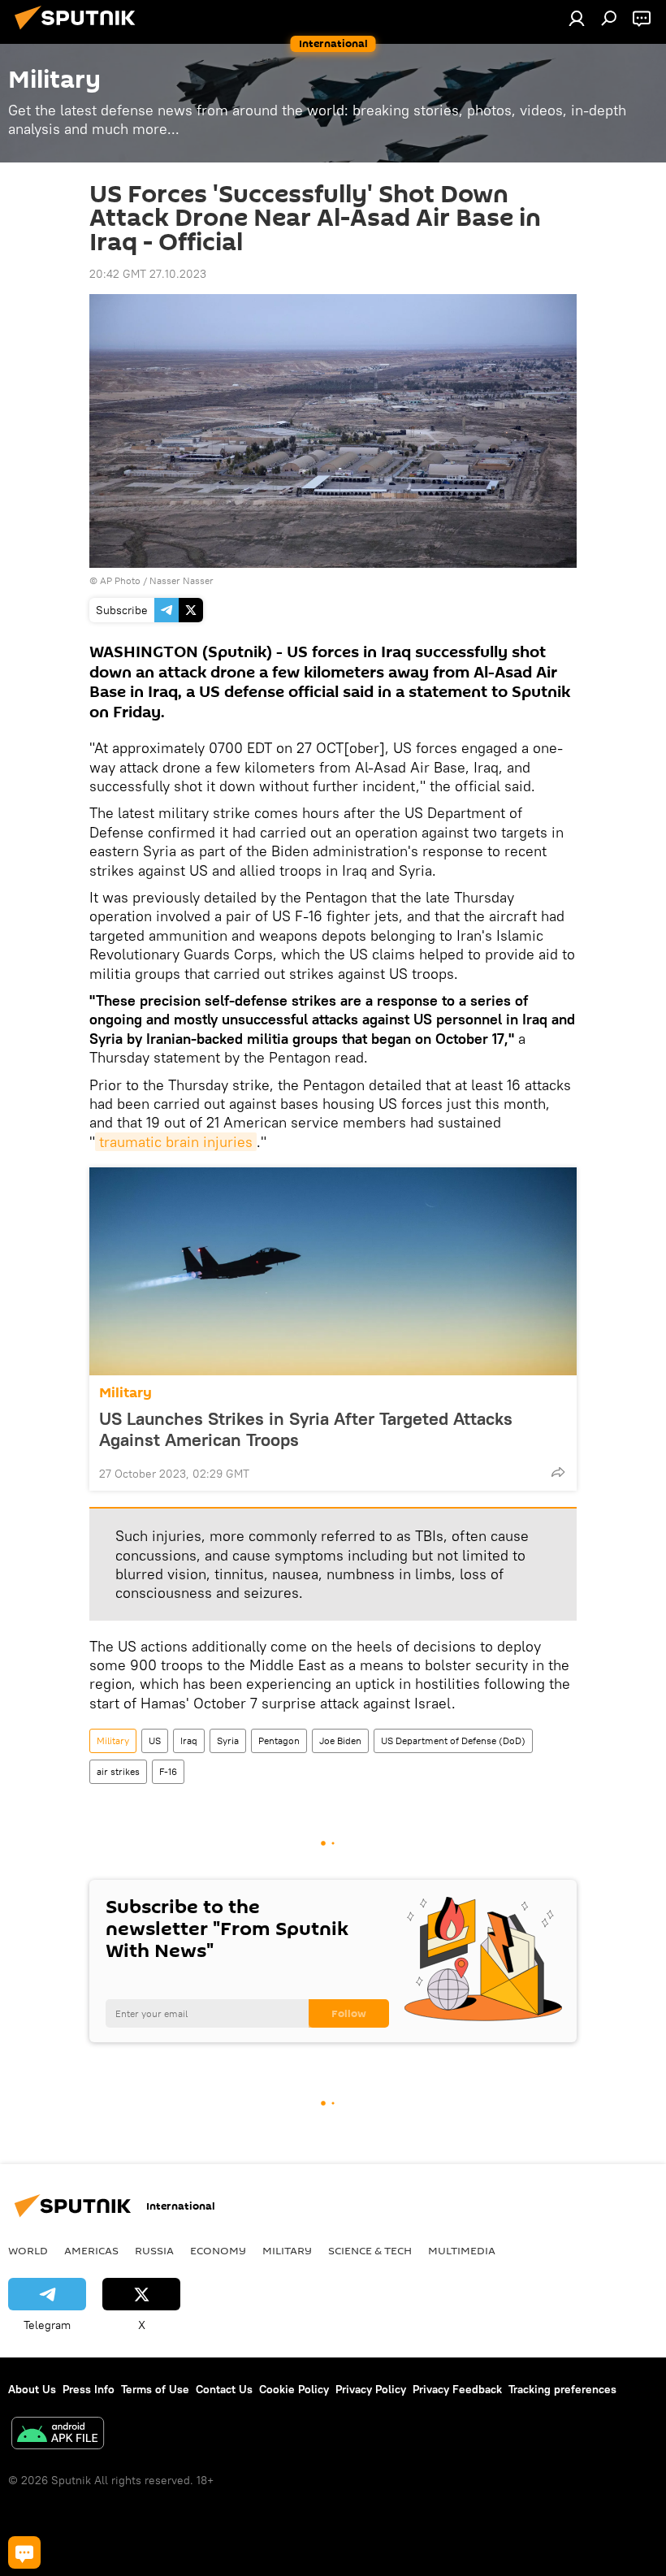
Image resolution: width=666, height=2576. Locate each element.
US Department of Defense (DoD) (453, 1740)
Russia (154, 2250)
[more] (558, 1472)
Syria (228, 1740)
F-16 (168, 1771)
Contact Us (224, 2389)
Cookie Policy (294, 2389)
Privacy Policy (371, 2389)
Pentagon (279, 1740)
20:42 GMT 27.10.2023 (148, 274)
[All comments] (24, 2552)
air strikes (118, 1771)
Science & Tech (370, 2250)
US (155, 1740)
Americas (91, 2250)
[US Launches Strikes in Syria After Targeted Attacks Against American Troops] (333, 1271)
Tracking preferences (562, 2389)
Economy (218, 2250)
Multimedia (462, 2250)
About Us (32, 2389)
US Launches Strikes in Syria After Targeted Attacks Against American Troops (306, 1429)
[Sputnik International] (80, 32)
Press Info (89, 2389)
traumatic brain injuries (176, 1142)
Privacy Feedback (457, 2389)
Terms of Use (155, 2389)
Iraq (189, 1740)
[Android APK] (58, 2435)
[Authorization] (577, 18)
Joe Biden (340, 1740)
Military (125, 1393)
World (28, 2250)
